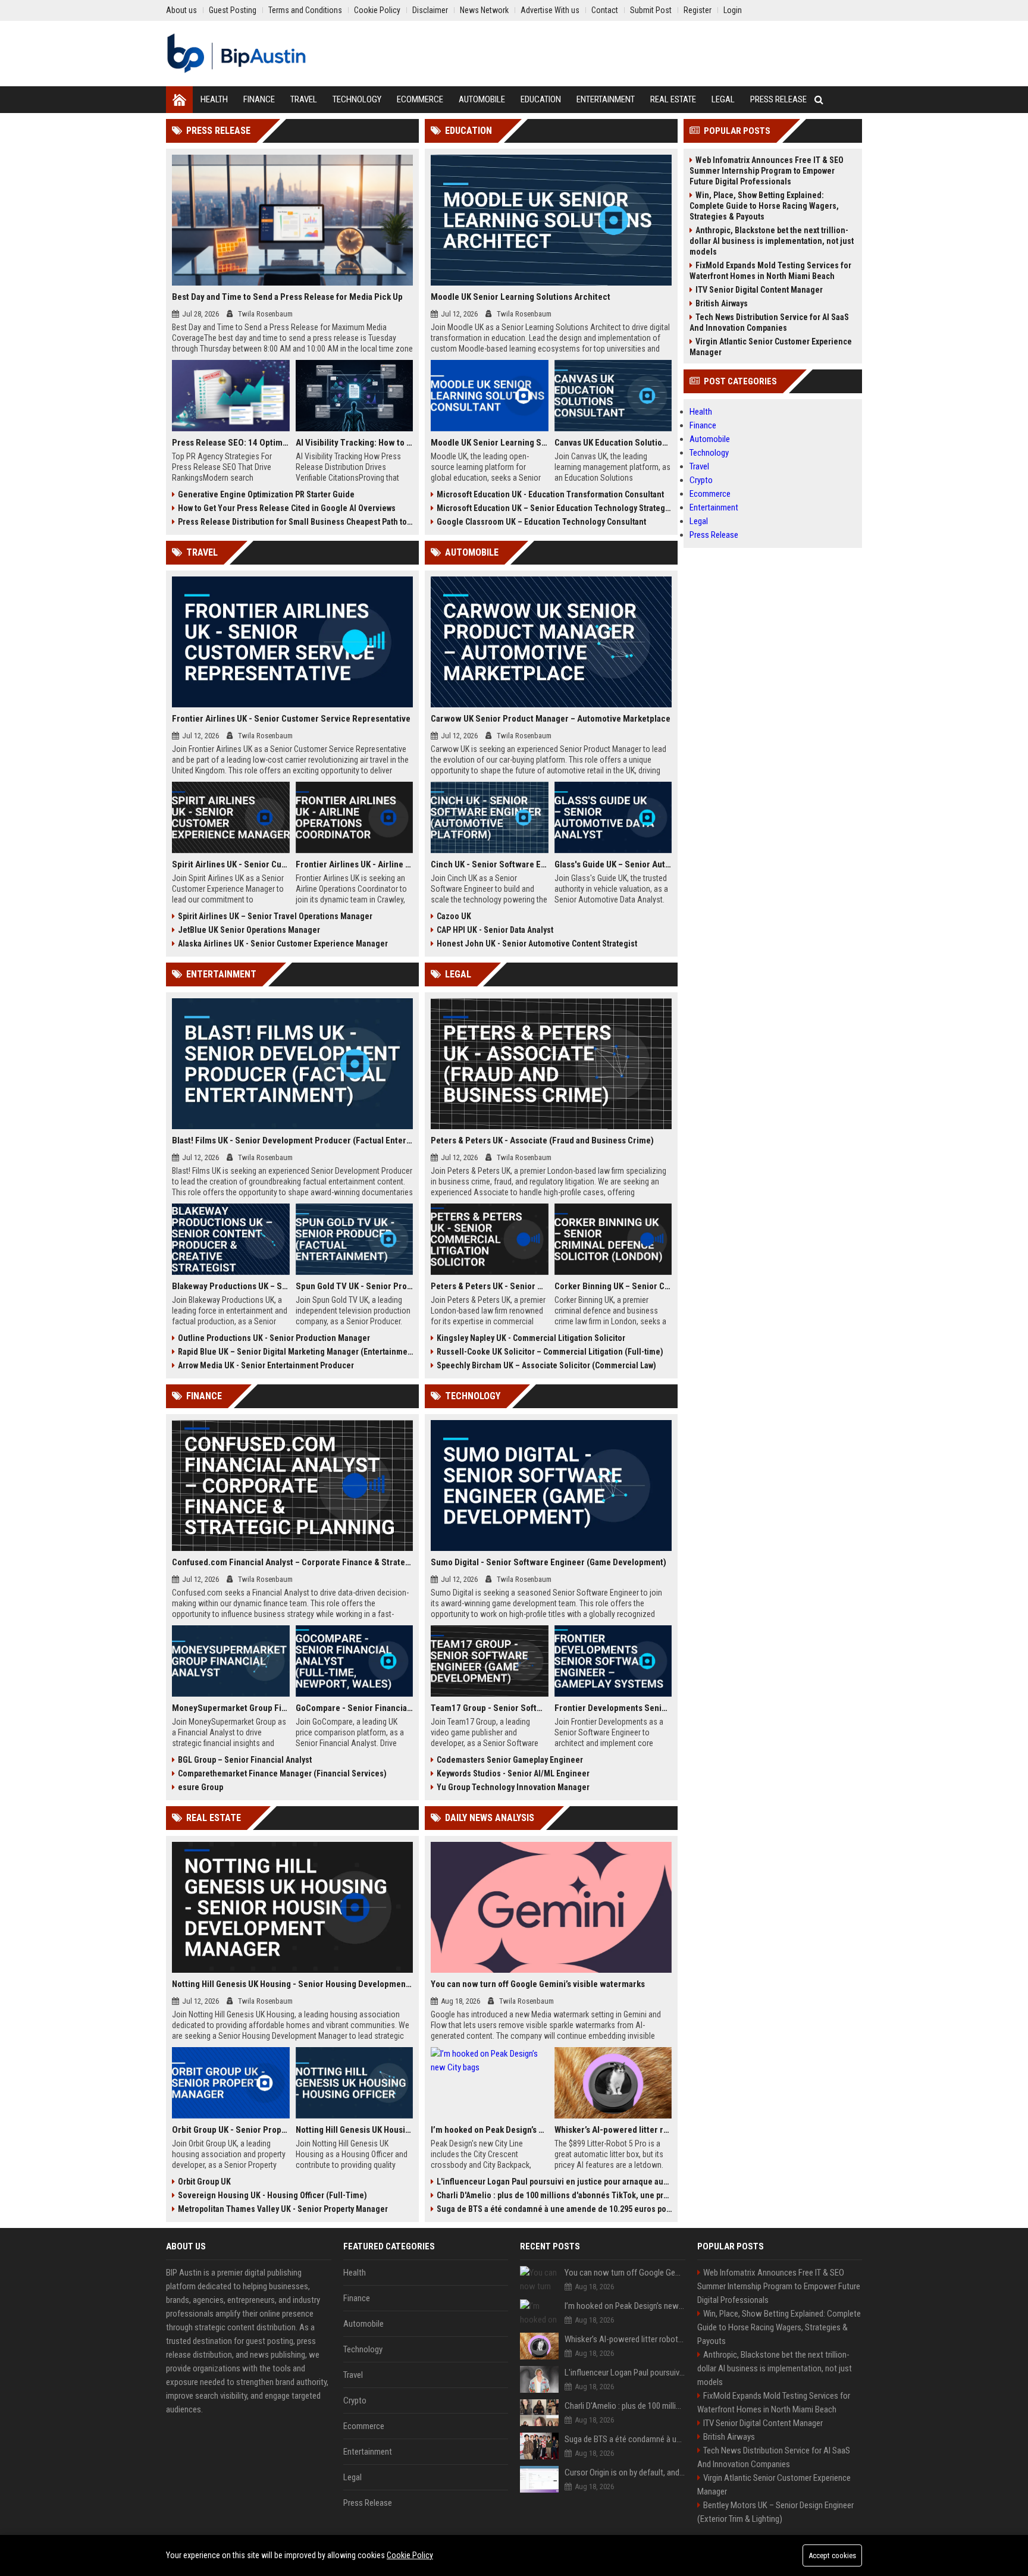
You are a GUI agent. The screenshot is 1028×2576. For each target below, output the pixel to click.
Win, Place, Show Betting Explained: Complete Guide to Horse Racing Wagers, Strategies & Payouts (764, 206)
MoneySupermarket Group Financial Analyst (231, 1708)
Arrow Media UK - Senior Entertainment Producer (266, 1365)
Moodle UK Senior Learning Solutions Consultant (490, 443)
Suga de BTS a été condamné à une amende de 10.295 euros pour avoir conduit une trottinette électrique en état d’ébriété (554, 2209)
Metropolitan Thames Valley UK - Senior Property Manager (283, 2209)
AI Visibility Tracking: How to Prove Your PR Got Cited (355, 443)
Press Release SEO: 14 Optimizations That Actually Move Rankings (231, 443)
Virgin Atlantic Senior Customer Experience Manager (771, 347)
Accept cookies (832, 2555)
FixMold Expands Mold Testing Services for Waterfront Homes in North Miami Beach (770, 271)
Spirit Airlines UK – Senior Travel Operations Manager (275, 916)
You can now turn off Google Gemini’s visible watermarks (538, 1984)
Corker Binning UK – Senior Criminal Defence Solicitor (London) (613, 1286)
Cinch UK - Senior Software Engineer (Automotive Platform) (490, 864)
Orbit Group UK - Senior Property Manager (231, 2130)
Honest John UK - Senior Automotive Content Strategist (537, 944)
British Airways (722, 303)
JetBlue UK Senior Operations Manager (249, 930)
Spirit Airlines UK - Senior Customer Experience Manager (231, 864)
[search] (819, 100)
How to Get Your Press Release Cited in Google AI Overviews (287, 508)
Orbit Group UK (204, 2182)
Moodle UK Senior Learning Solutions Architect (521, 297)
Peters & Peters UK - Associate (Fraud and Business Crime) (542, 1140)
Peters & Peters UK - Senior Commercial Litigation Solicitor (490, 1286)
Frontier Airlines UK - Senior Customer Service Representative (291, 719)
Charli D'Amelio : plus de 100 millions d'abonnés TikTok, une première (554, 2195)
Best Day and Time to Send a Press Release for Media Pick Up (287, 297)
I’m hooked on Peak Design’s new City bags (490, 2130)
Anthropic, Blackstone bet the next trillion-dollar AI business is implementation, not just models (772, 241)
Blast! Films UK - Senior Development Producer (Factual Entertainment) (292, 1140)
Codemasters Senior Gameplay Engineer (510, 1760)
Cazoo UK (454, 916)
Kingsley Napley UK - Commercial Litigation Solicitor (531, 1338)
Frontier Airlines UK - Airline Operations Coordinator (355, 864)
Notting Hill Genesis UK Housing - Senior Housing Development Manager (292, 1984)
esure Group (200, 1787)
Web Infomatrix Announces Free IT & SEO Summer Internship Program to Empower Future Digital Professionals (767, 171)
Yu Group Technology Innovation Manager (513, 1787)
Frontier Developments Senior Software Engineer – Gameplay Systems (613, 1708)
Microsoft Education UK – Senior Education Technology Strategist (554, 508)
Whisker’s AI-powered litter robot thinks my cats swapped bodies (613, 2130)
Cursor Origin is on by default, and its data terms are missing (625, 2472)
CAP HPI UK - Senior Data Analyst (495, 930)
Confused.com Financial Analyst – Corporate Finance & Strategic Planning (292, 1562)
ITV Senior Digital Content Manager (759, 290)
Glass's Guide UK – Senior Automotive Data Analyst (613, 864)
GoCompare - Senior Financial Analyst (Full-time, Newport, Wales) (355, 1708)
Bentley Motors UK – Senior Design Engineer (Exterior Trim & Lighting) (775, 2512)
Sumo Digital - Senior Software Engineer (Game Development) (549, 1562)
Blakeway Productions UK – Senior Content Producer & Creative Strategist (231, 1286)
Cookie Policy (410, 2555)
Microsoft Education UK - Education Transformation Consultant (550, 494)
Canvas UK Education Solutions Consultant (613, 443)
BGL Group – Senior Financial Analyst (245, 1760)
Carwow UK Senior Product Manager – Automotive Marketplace (551, 719)
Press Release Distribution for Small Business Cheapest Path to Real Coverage (295, 522)
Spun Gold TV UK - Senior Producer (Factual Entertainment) (355, 1286)
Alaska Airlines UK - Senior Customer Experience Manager (283, 944)
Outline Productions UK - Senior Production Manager (274, 1338)
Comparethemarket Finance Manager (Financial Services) (282, 1773)
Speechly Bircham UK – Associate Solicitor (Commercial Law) (546, 1365)
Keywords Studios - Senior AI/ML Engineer (513, 1773)
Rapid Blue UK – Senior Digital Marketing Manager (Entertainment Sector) (295, 1352)
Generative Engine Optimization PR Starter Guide (266, 494)
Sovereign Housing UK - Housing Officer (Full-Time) (272, 2195)
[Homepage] (179, 100)
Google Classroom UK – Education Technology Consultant (541, 522)
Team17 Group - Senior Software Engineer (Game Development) (490, 1708)
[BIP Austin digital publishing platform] (236, 54)
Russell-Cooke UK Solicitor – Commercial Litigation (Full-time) (550, 1352)
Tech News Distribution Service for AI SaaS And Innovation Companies (769, 322)
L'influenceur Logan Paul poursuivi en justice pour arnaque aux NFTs (554, 2182)
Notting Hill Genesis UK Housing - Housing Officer (355, 2130)
